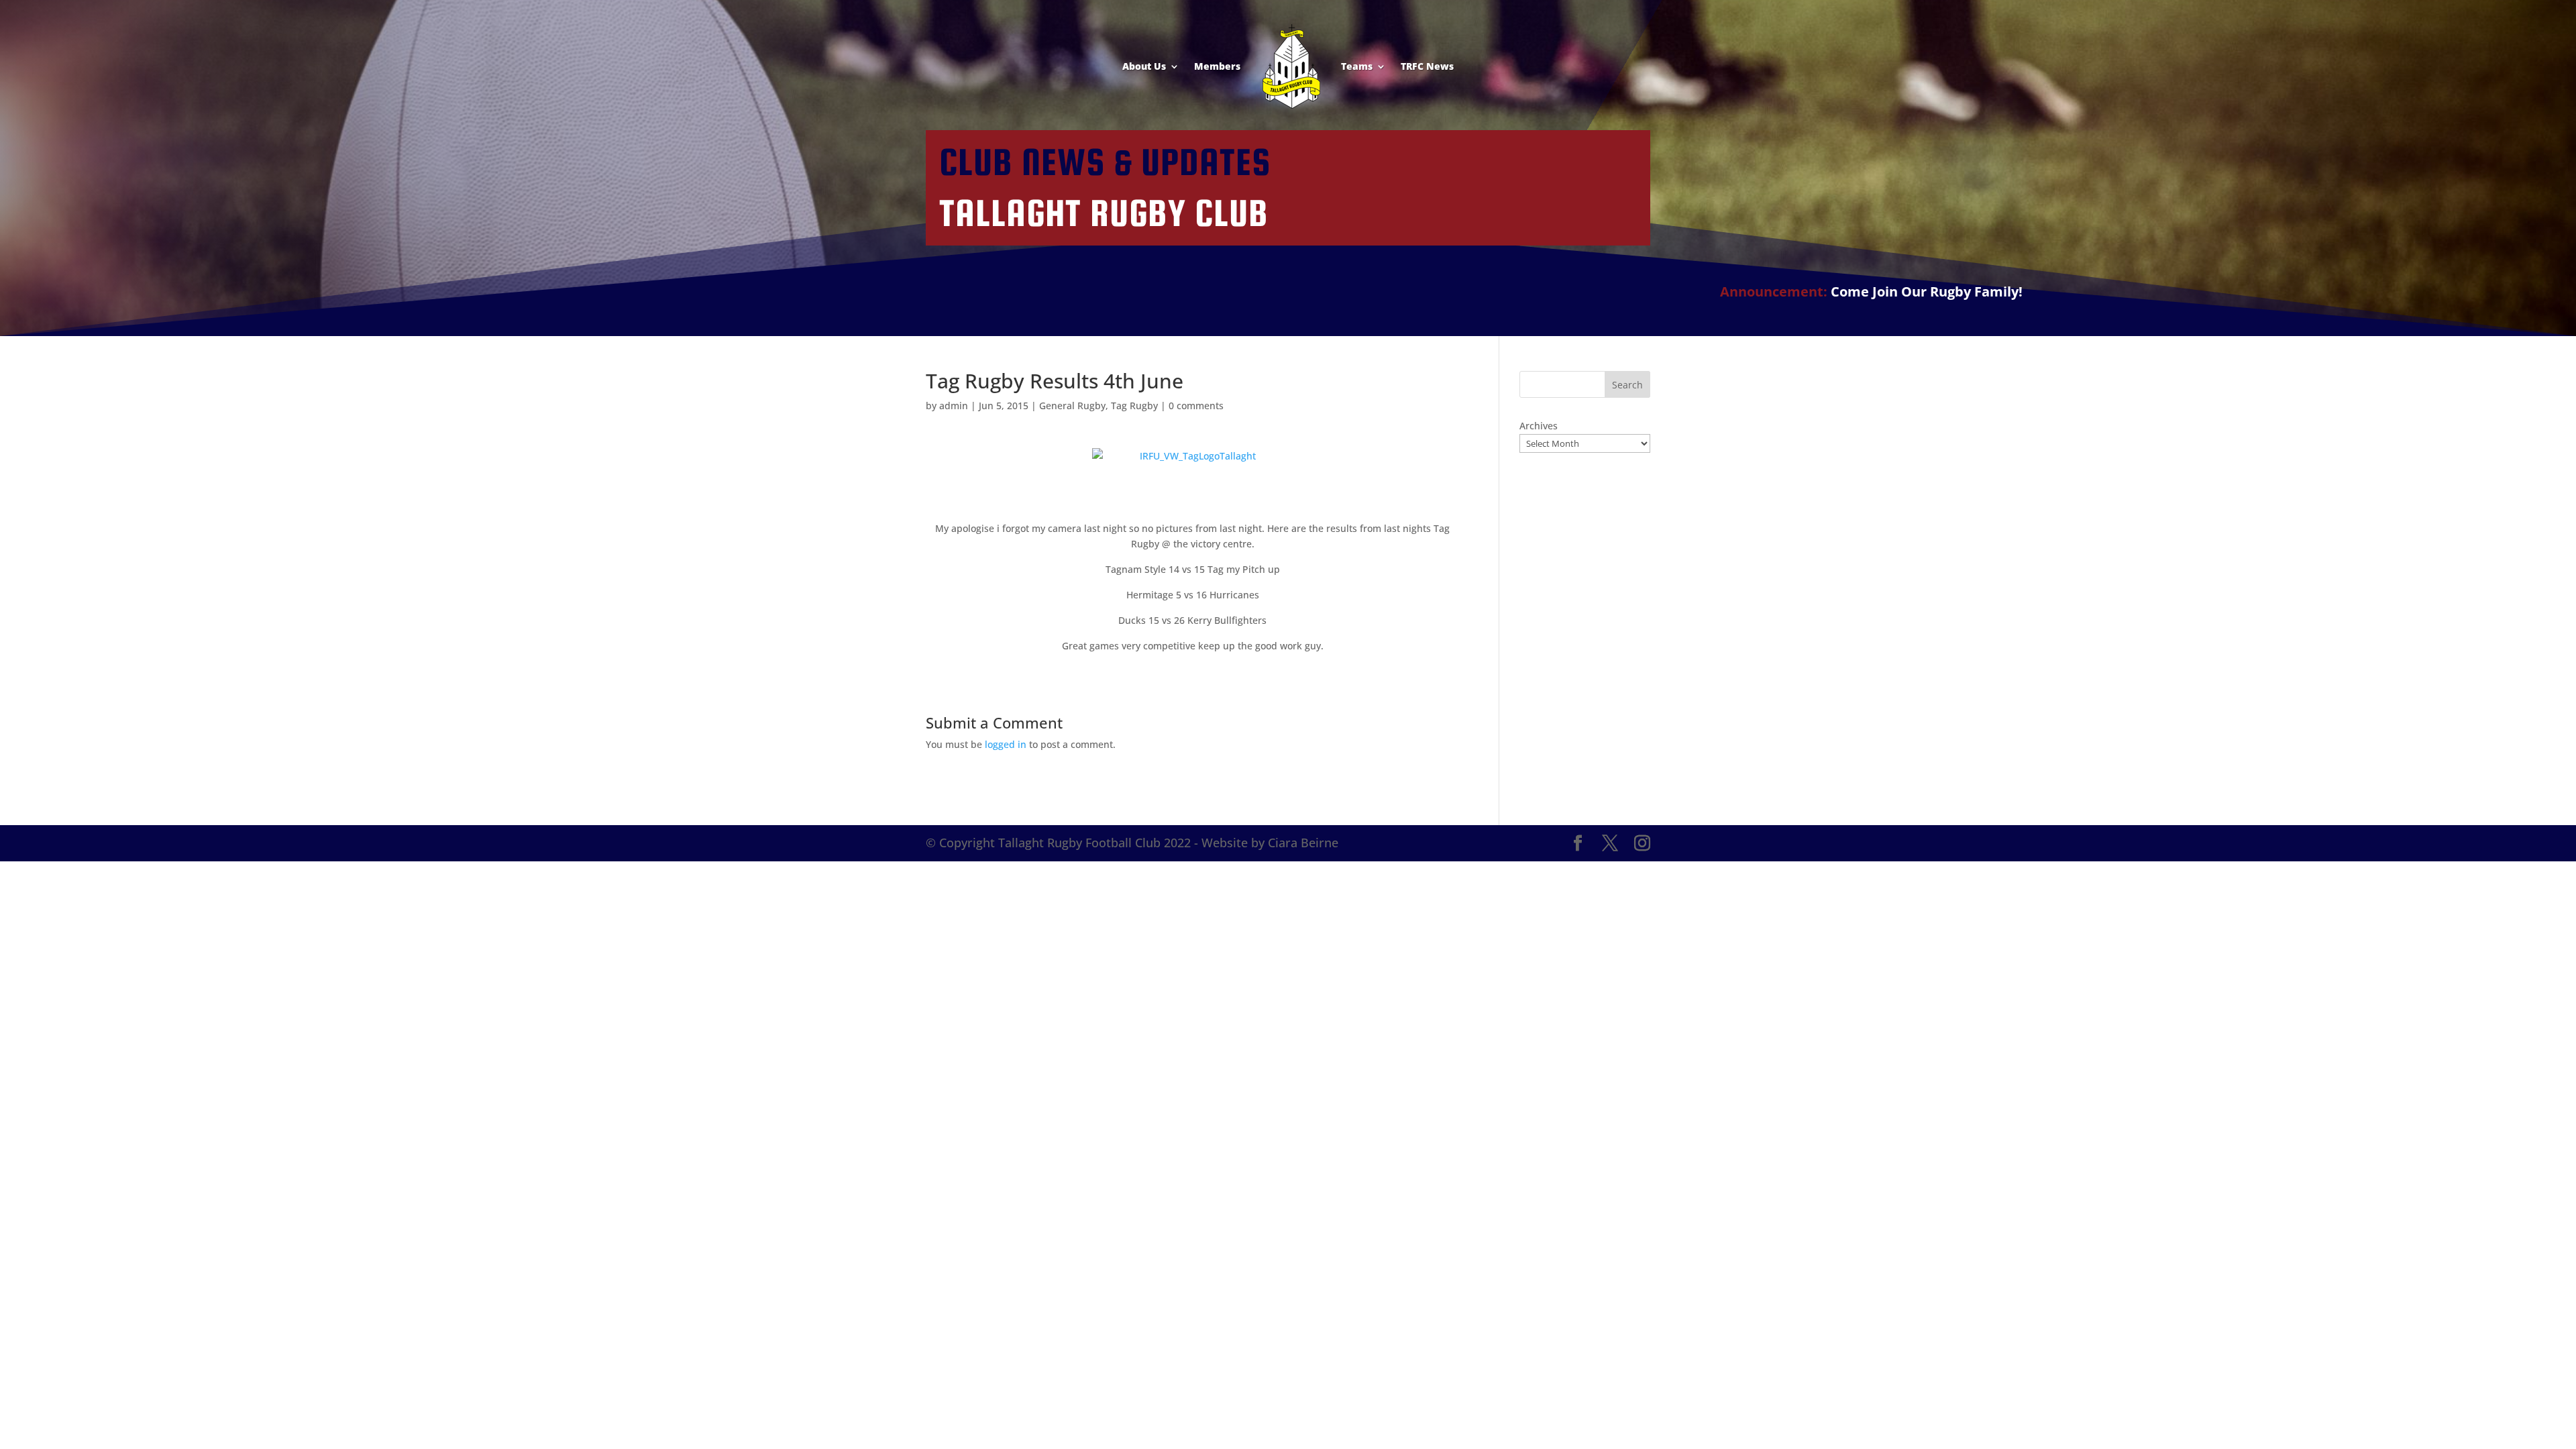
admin (954, 406)
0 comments (1196, 406)
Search (1627, 385)
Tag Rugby (1134, 406)
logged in (1006, 744)
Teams (1357, 66)
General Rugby (1072, 406)
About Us (1144, 66)
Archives (1539, 426)
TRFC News (1427, 66)
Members (1217, 66)
